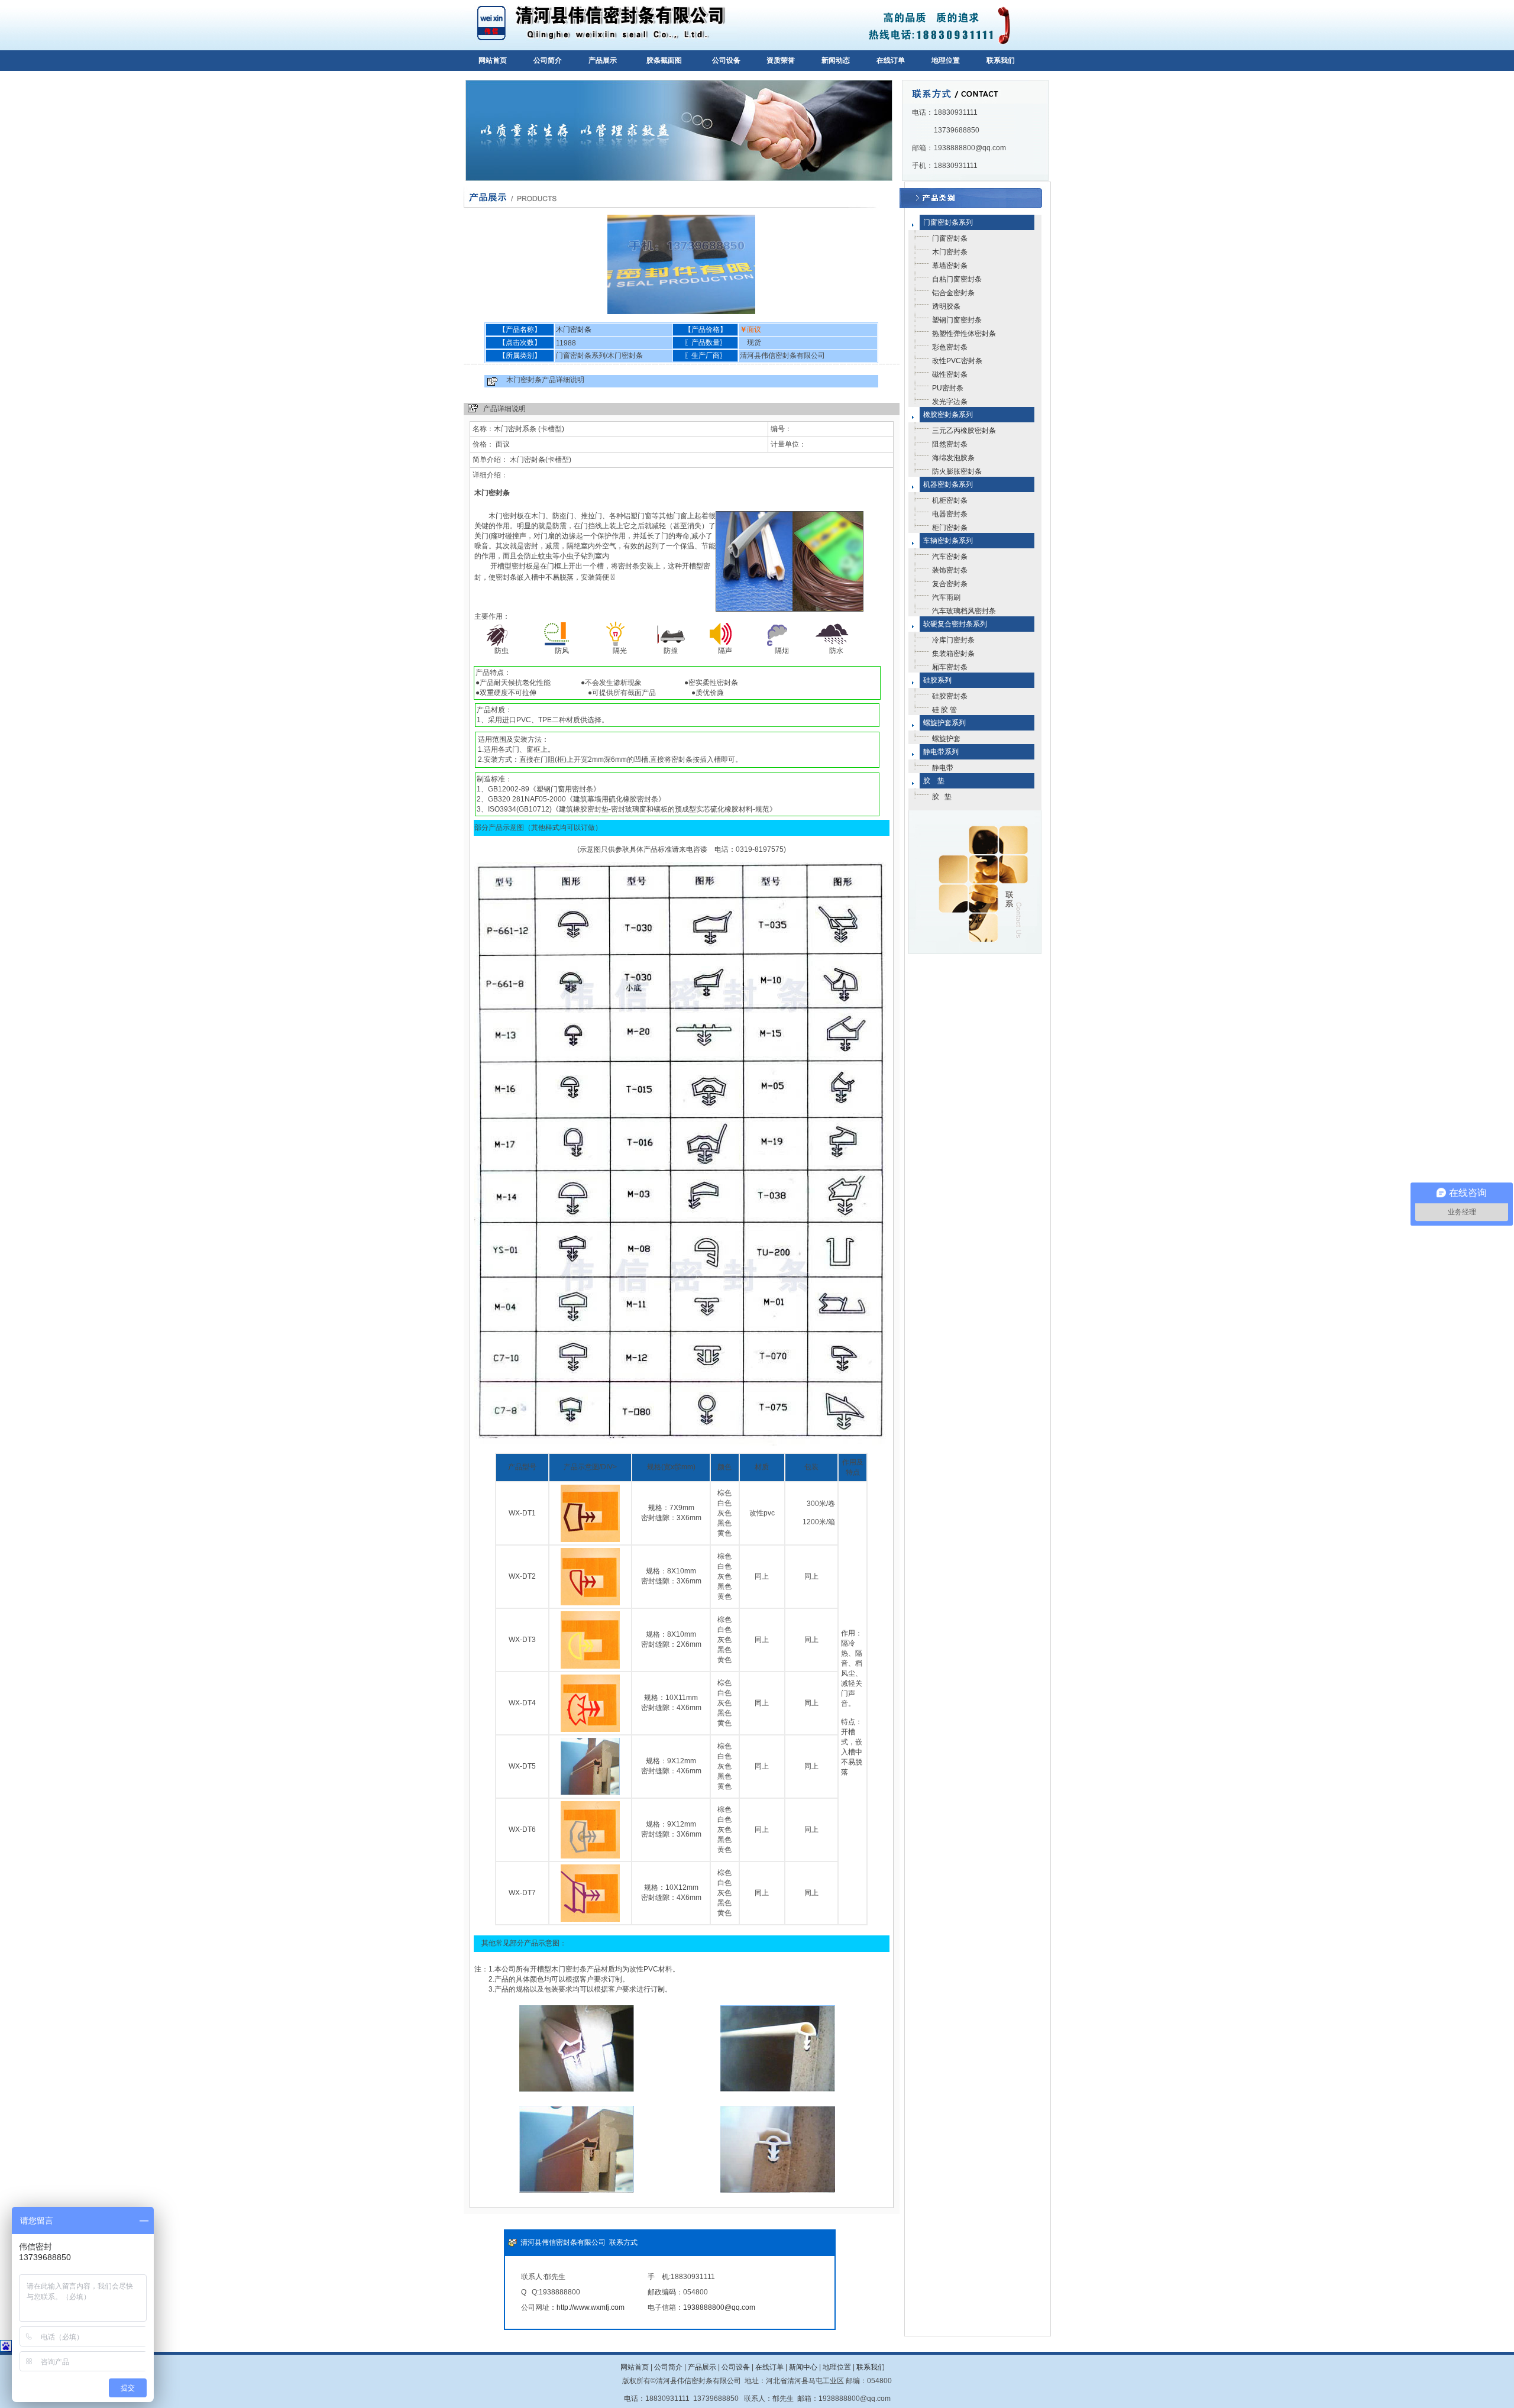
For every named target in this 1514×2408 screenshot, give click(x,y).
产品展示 (603, 60)
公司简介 (548, 60)
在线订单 (891, 60)
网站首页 (493, 60)
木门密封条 (574, 329)
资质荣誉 (781, 60)
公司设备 (726, 60)
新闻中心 (803, 2367)
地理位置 (946, 60)
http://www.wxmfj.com (591, 2307)
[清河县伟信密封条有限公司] (601, 48)
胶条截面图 (664, 60)
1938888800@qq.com (719, 2307)
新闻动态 (836, 60)
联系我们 (1001, 60)
